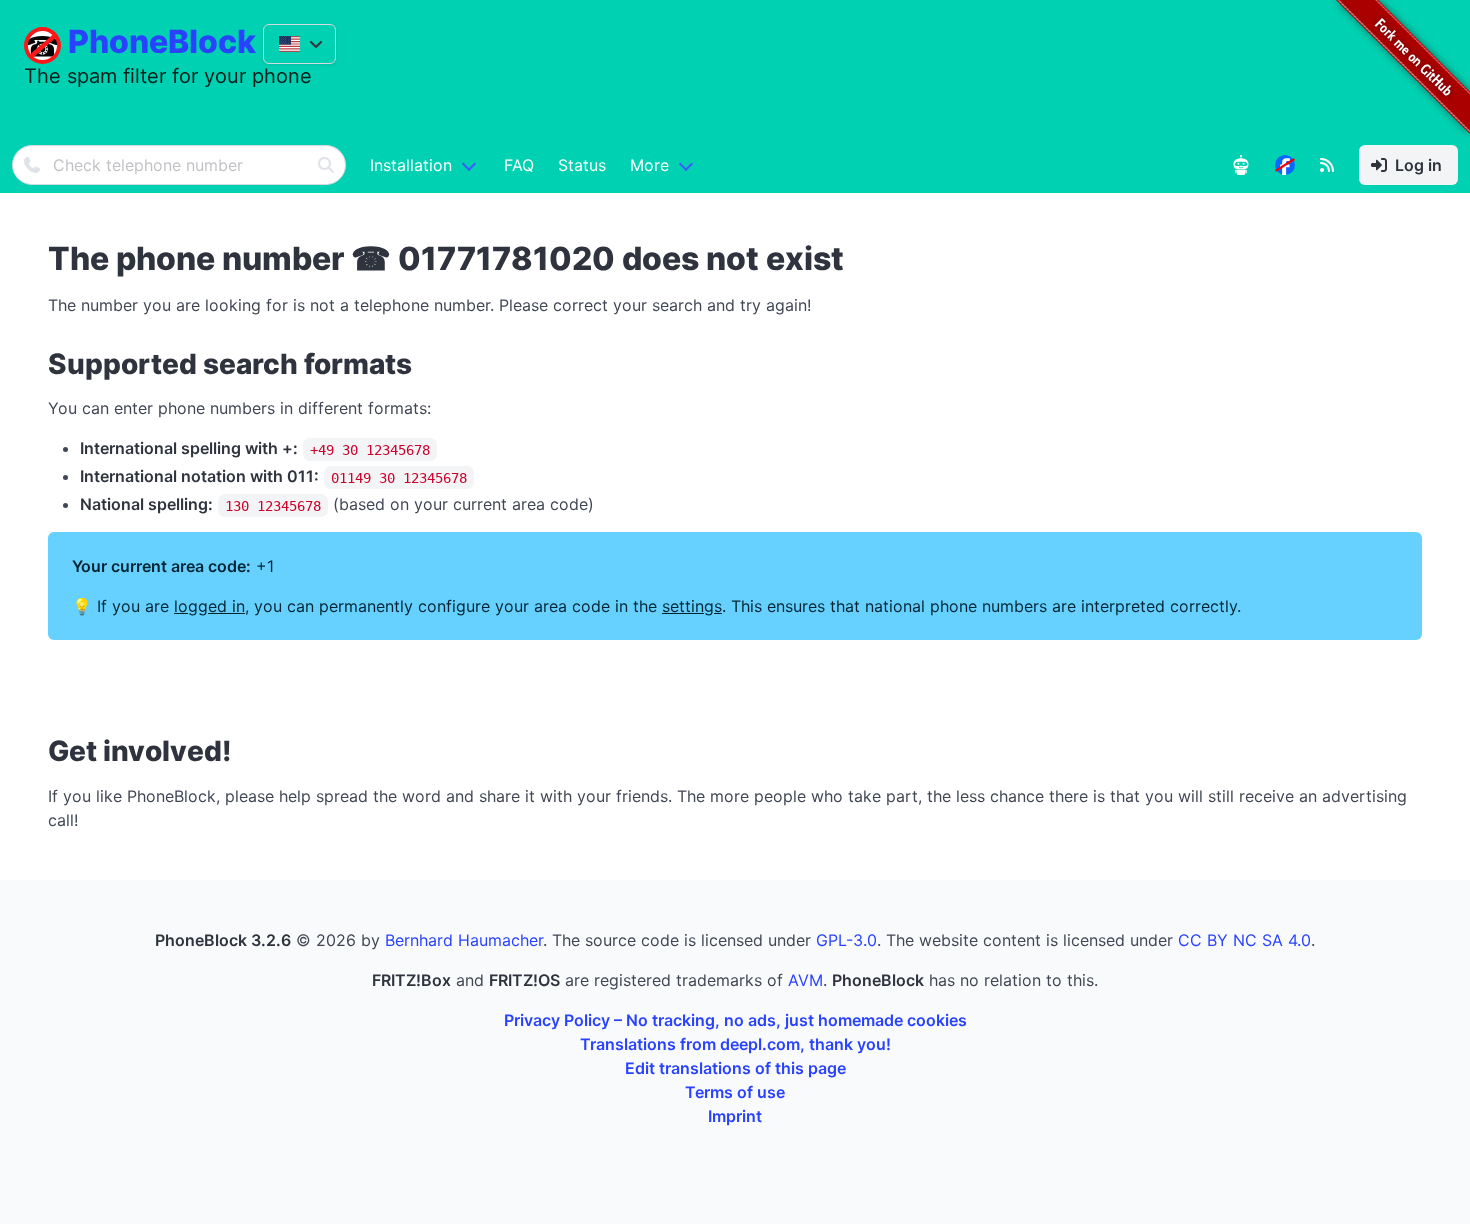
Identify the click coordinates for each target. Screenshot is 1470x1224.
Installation (411, 165)
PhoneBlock (162, 41)
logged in (209, 606)
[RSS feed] (1327, 165)
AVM (805, 980)
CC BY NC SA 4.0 (1244, 940)
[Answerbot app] (1241, 165)
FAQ (519, 165)
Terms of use (735, 1092)
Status (582, 165)
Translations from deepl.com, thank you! (735, 1044)
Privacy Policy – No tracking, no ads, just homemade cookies (735, 1020)
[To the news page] (1285, 165)
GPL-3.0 (846, 940)
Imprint (735, 1116)
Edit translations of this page (735, 1068)
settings (692, 606)
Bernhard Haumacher (464, 940)
